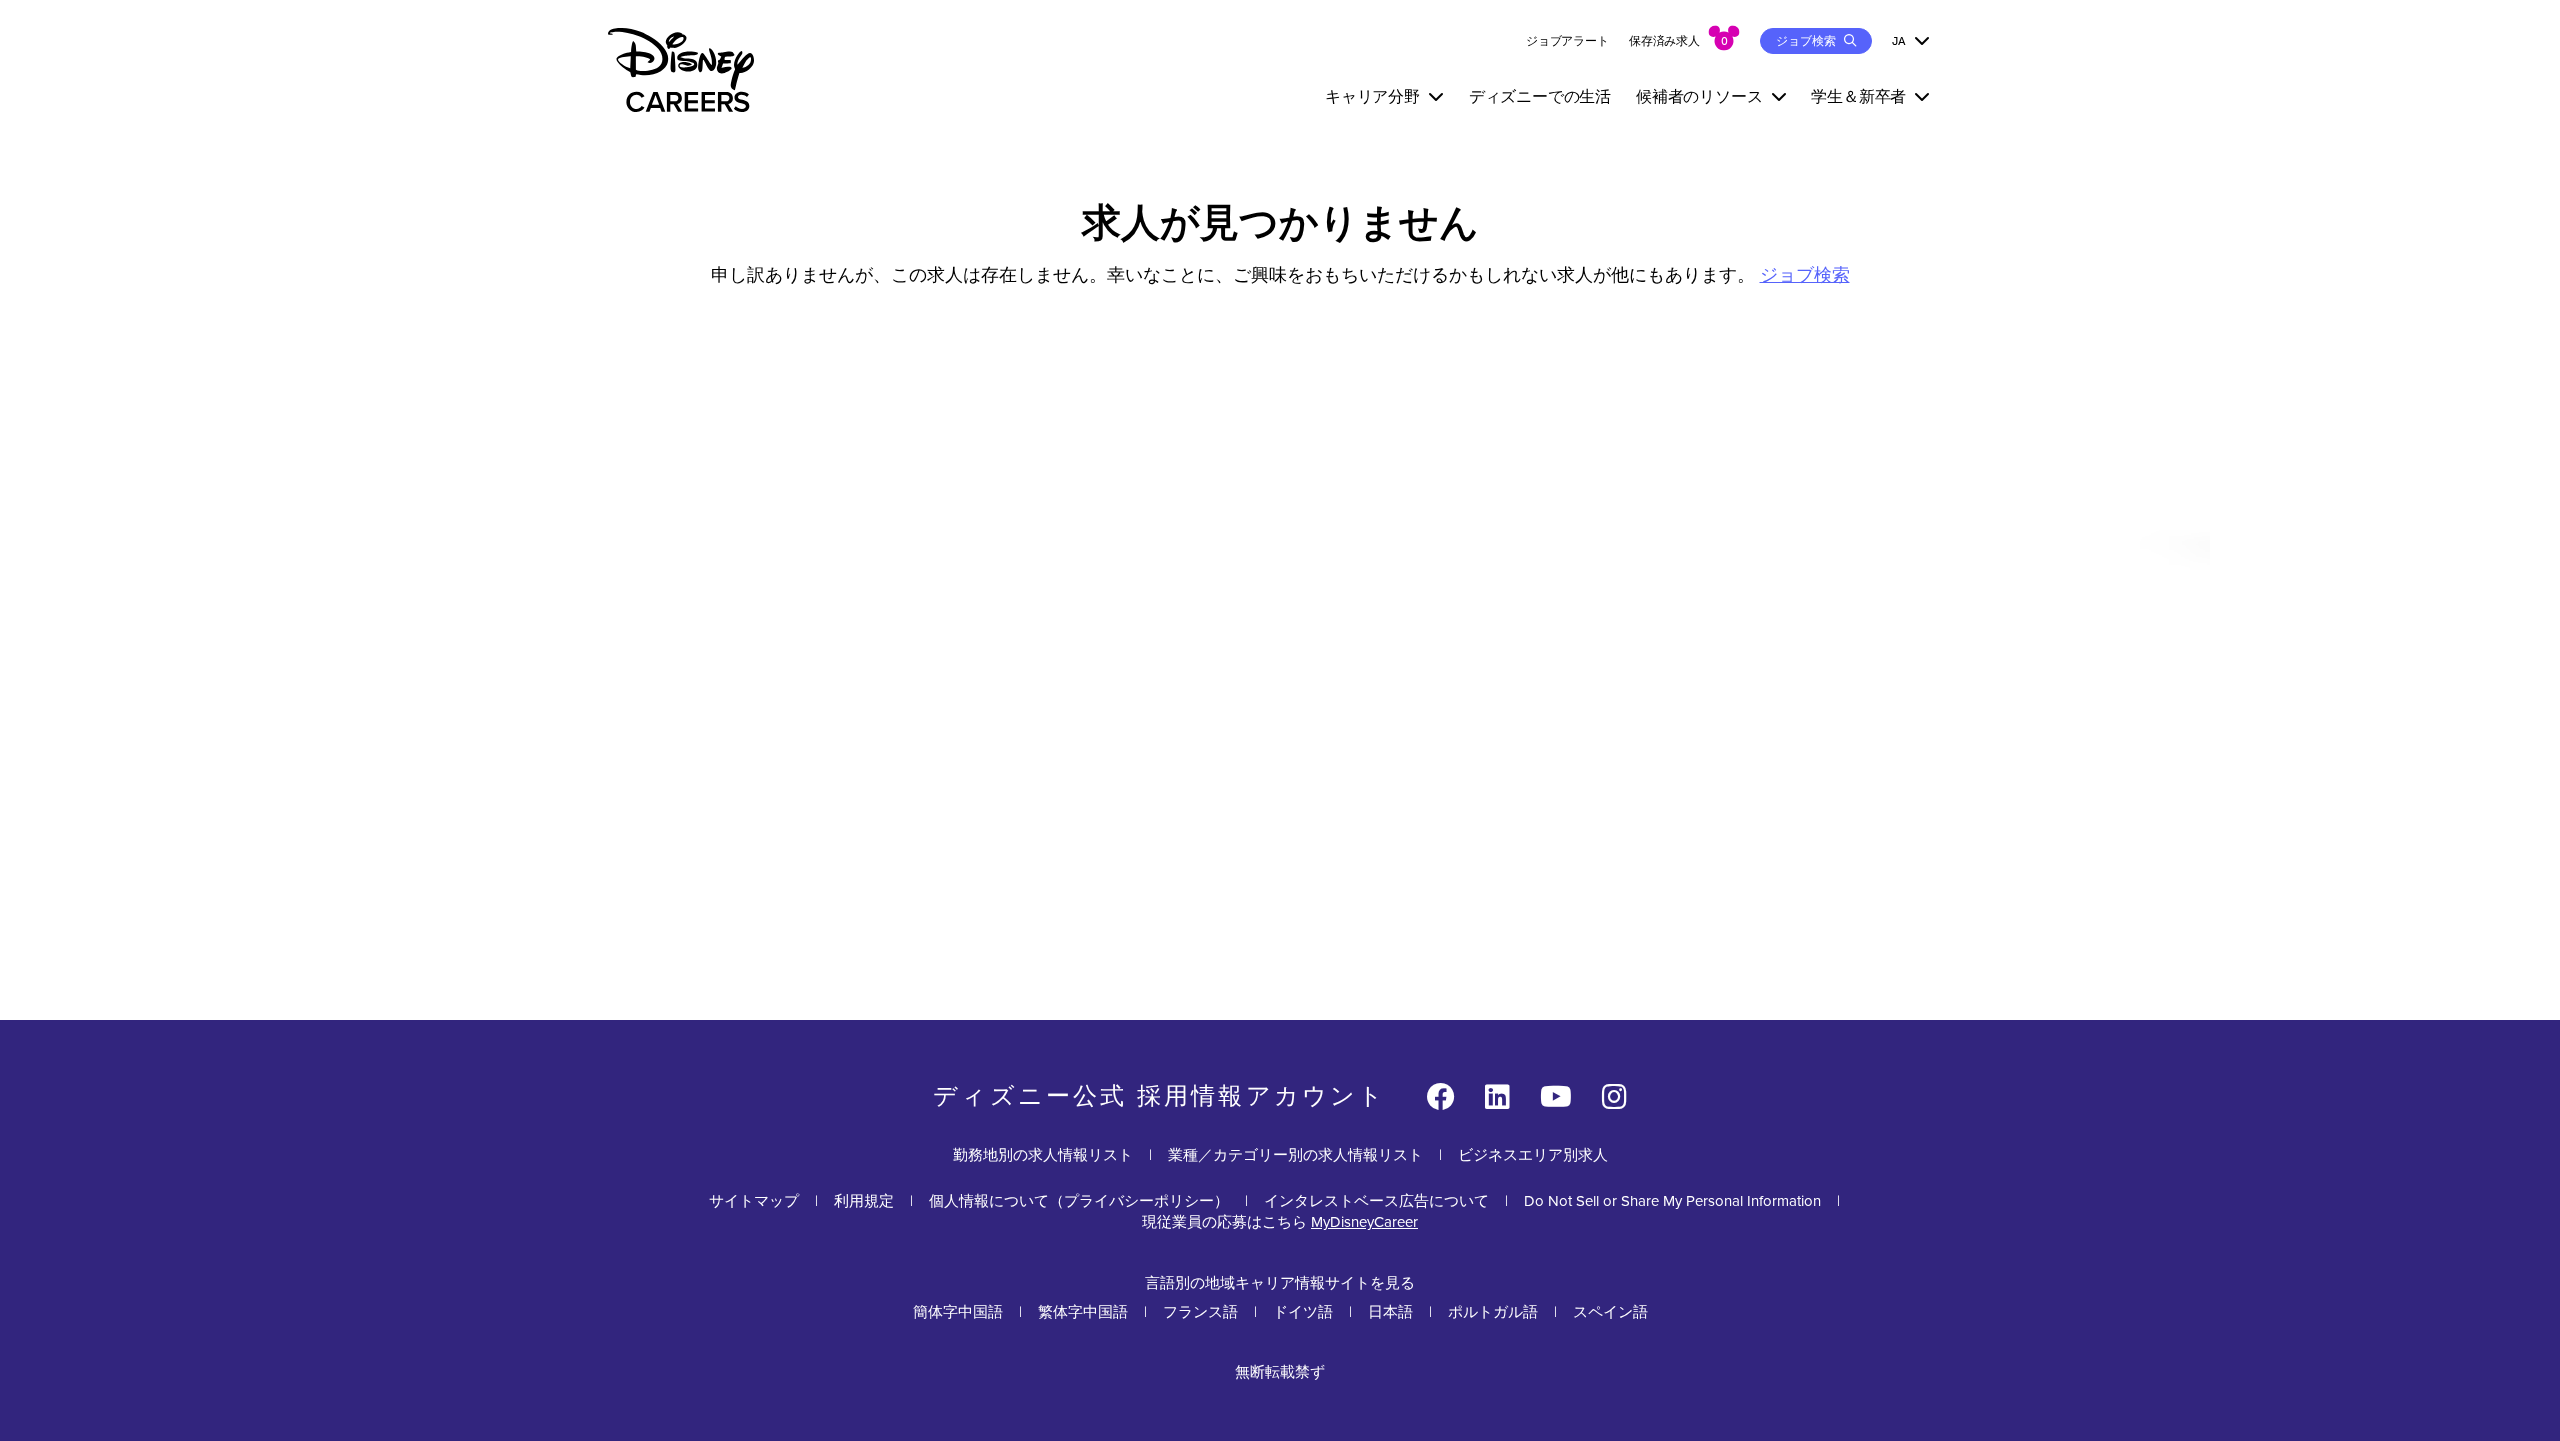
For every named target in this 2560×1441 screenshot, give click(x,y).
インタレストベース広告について (1376, 1201)
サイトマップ (754, 1201)
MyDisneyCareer (1364, 1222)
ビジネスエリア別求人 (1533, 1155)
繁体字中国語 (1083, 1312)
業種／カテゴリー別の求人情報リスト (1295, 1155)
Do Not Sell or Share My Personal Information (1672, 1201)
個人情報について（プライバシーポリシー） (1079, 1201)
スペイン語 (1610, 1312)
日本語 (1390, 1312)
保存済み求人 (1664, 41)
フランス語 (1200, 1312)
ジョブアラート (1567, 41)
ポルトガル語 (1493, 1312)
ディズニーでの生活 (1540, 96)
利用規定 (864, 1201)
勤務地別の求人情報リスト (1043, 1155)
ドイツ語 (1303, 1312)
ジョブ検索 (1805, 275)
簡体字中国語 (958, 1312)
